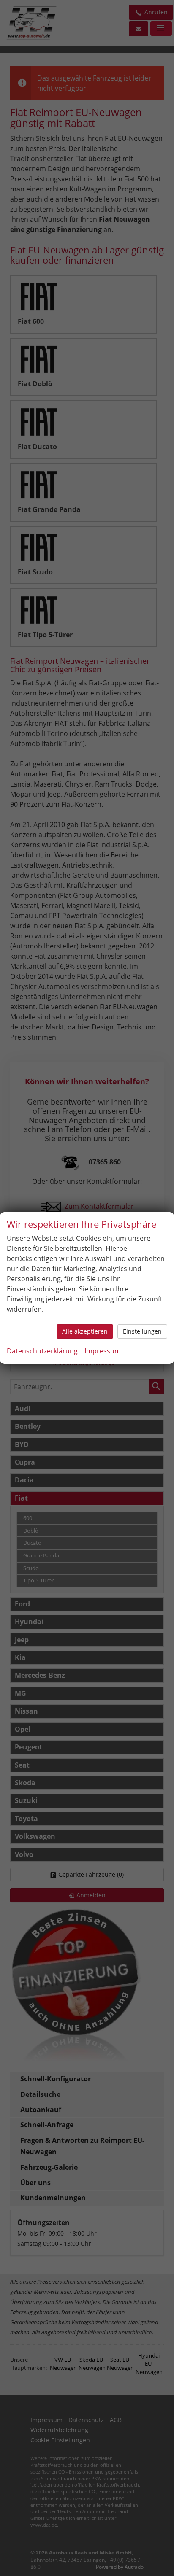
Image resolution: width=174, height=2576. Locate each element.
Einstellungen (142, 1331)
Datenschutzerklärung (42, 1351)
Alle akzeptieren (85, 1331)
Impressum (103, 1351)
